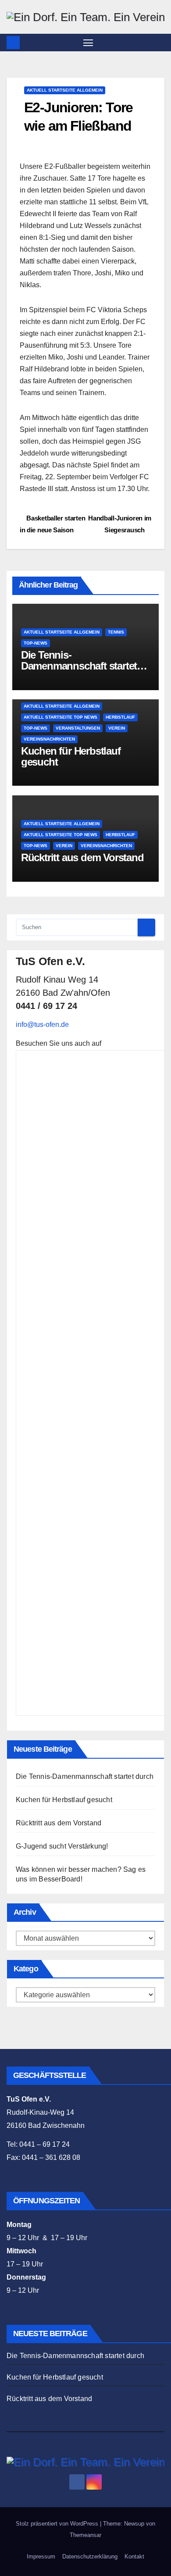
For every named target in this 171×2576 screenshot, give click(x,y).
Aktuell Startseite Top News (61, 717)
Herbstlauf (120, 717)
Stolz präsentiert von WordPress (58, 2524)
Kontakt (134, 2556)
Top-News (36, 643)
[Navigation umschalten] (88, 43)
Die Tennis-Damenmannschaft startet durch (79, 666)
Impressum (41, 2556)
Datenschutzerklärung (90, 2556)
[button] (159, 42)
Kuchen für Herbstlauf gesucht (71, 756)
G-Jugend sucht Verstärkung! (62, 1846)
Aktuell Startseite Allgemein (65, 90)
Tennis (116, 632)
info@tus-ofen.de (42, 1024)
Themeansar (85, 2535)
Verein (117, 728)
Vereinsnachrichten (49, 739)
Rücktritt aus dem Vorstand (82, 857)
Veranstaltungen (78, 728)
